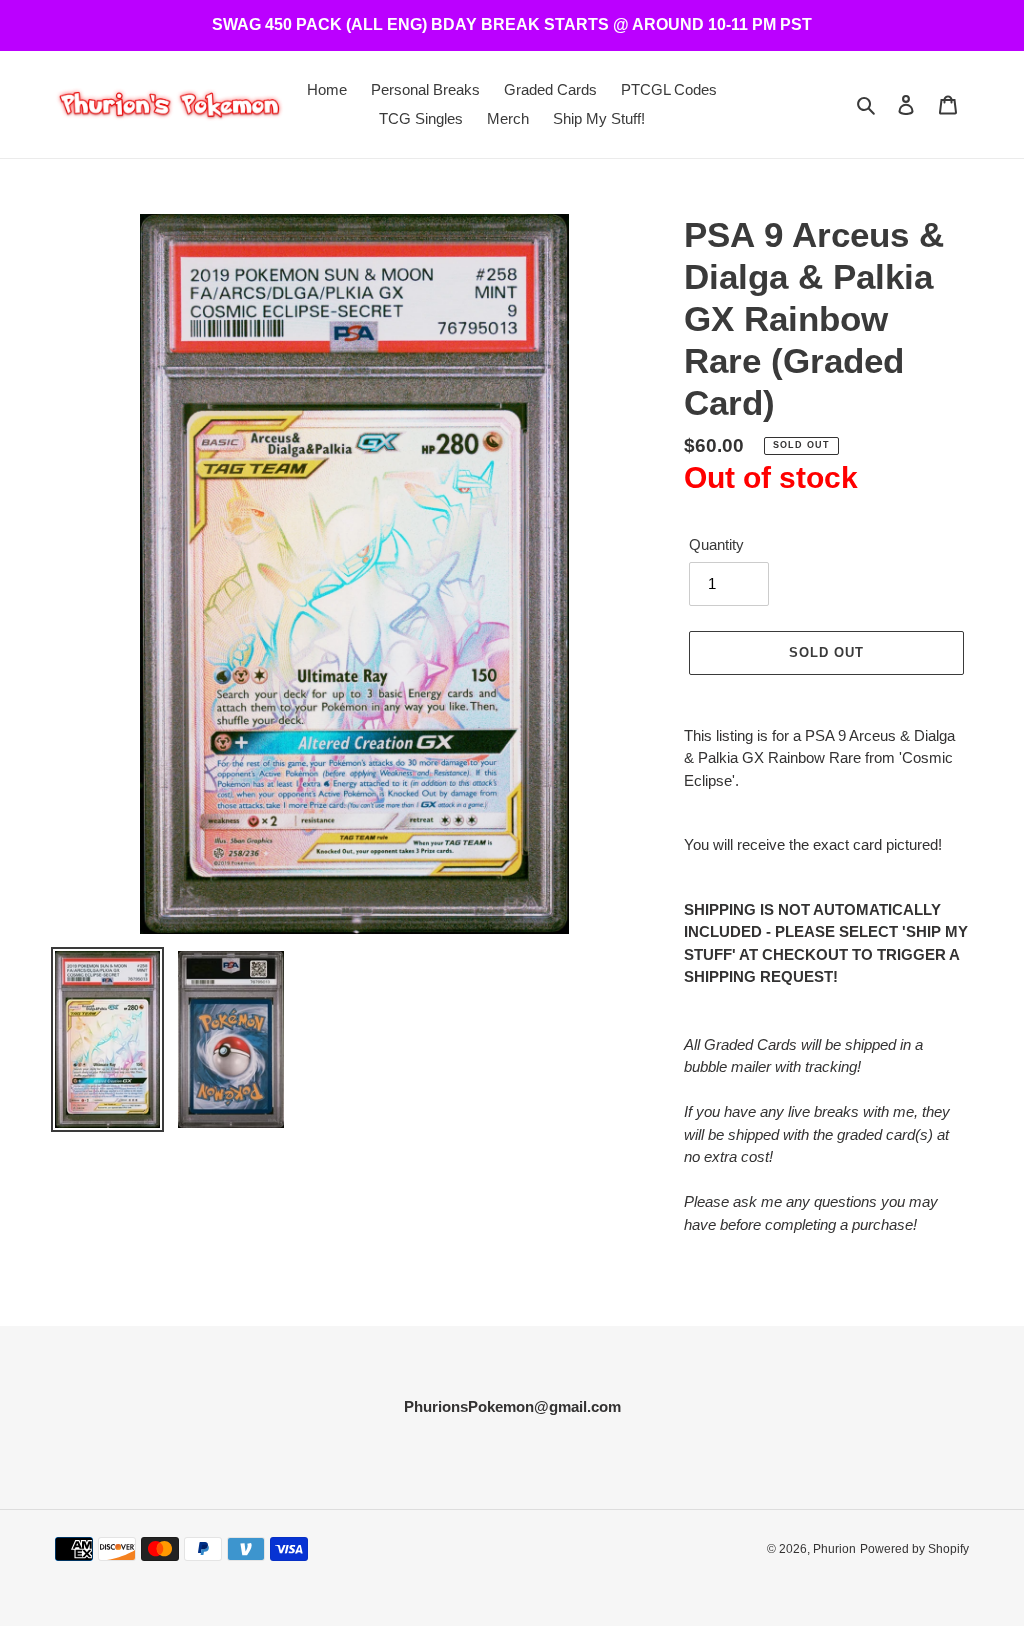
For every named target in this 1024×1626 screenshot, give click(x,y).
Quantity (716, 544)
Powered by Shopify (914, 1549)
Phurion (834, 1549)
